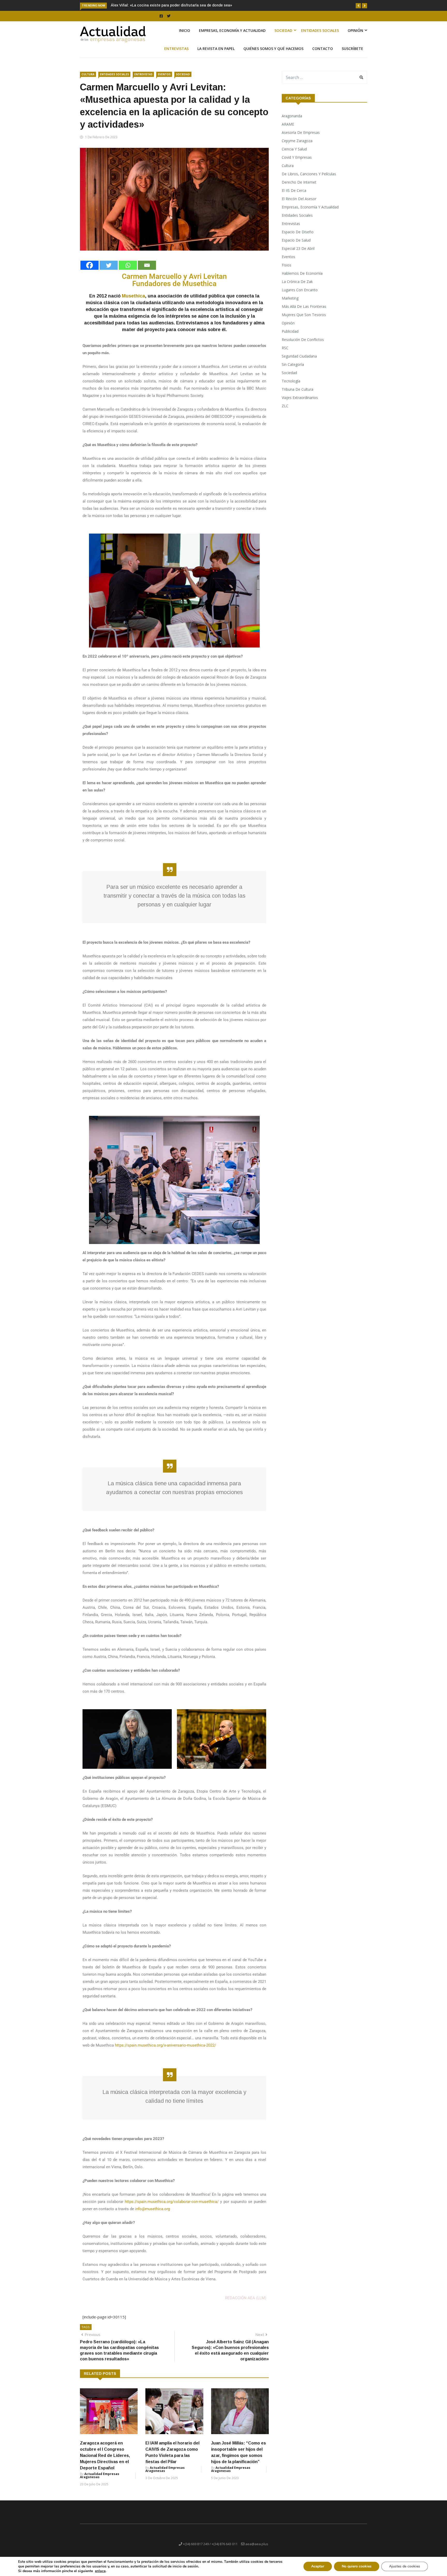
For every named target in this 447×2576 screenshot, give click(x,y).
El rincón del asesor (299, 205)
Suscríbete (352, 54)
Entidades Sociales (320, 36)
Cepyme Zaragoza (297, 147)
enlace (100, 2571)
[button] (358, 6)
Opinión (355, 36)
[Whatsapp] (128, 271)
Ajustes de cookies (405, 2566)
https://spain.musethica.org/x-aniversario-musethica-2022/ (165, 2051)
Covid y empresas (297, 163)
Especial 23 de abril (298, 254)
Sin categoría (293, 370)
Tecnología (291, 387)
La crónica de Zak (297, 288)
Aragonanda (292, 122)
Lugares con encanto (300, 296)
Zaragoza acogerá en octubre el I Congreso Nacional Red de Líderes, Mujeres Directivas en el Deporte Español (105, 2461)
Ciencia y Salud (294, 155)
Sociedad (283, 36)
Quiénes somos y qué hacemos (273, 54)
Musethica (133, 302)
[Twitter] (109, 271)
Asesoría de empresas (301, 138)
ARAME (288, 130)
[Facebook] (90, 271)
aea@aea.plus (257, 2550)
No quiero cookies (357, 2566)
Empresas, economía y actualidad (232, 36)
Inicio (185, 36)
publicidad (290, 337)
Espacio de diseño (298, 238)
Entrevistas (176, 54)
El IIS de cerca (294, 196)
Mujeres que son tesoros (304, 321)
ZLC (285, 412)
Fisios (286, 271)
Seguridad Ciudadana (299, 362)
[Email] (147, 271)
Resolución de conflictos (303, 345)
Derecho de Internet (299, 188)
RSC (285, 354)
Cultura (88, 80)
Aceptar (318, 2566)
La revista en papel (216, 54)
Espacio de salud (296, 246)
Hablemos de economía (302, 279)
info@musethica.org (152, 2215)
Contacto (323, 54)
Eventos (164, 80)
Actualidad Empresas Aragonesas (100, 2481)
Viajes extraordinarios (300, 403)
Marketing (290, 304)
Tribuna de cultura (297, 395)
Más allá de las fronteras (304, 312)
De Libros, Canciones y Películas (309, 180)
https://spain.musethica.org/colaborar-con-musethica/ (172, 2208)
